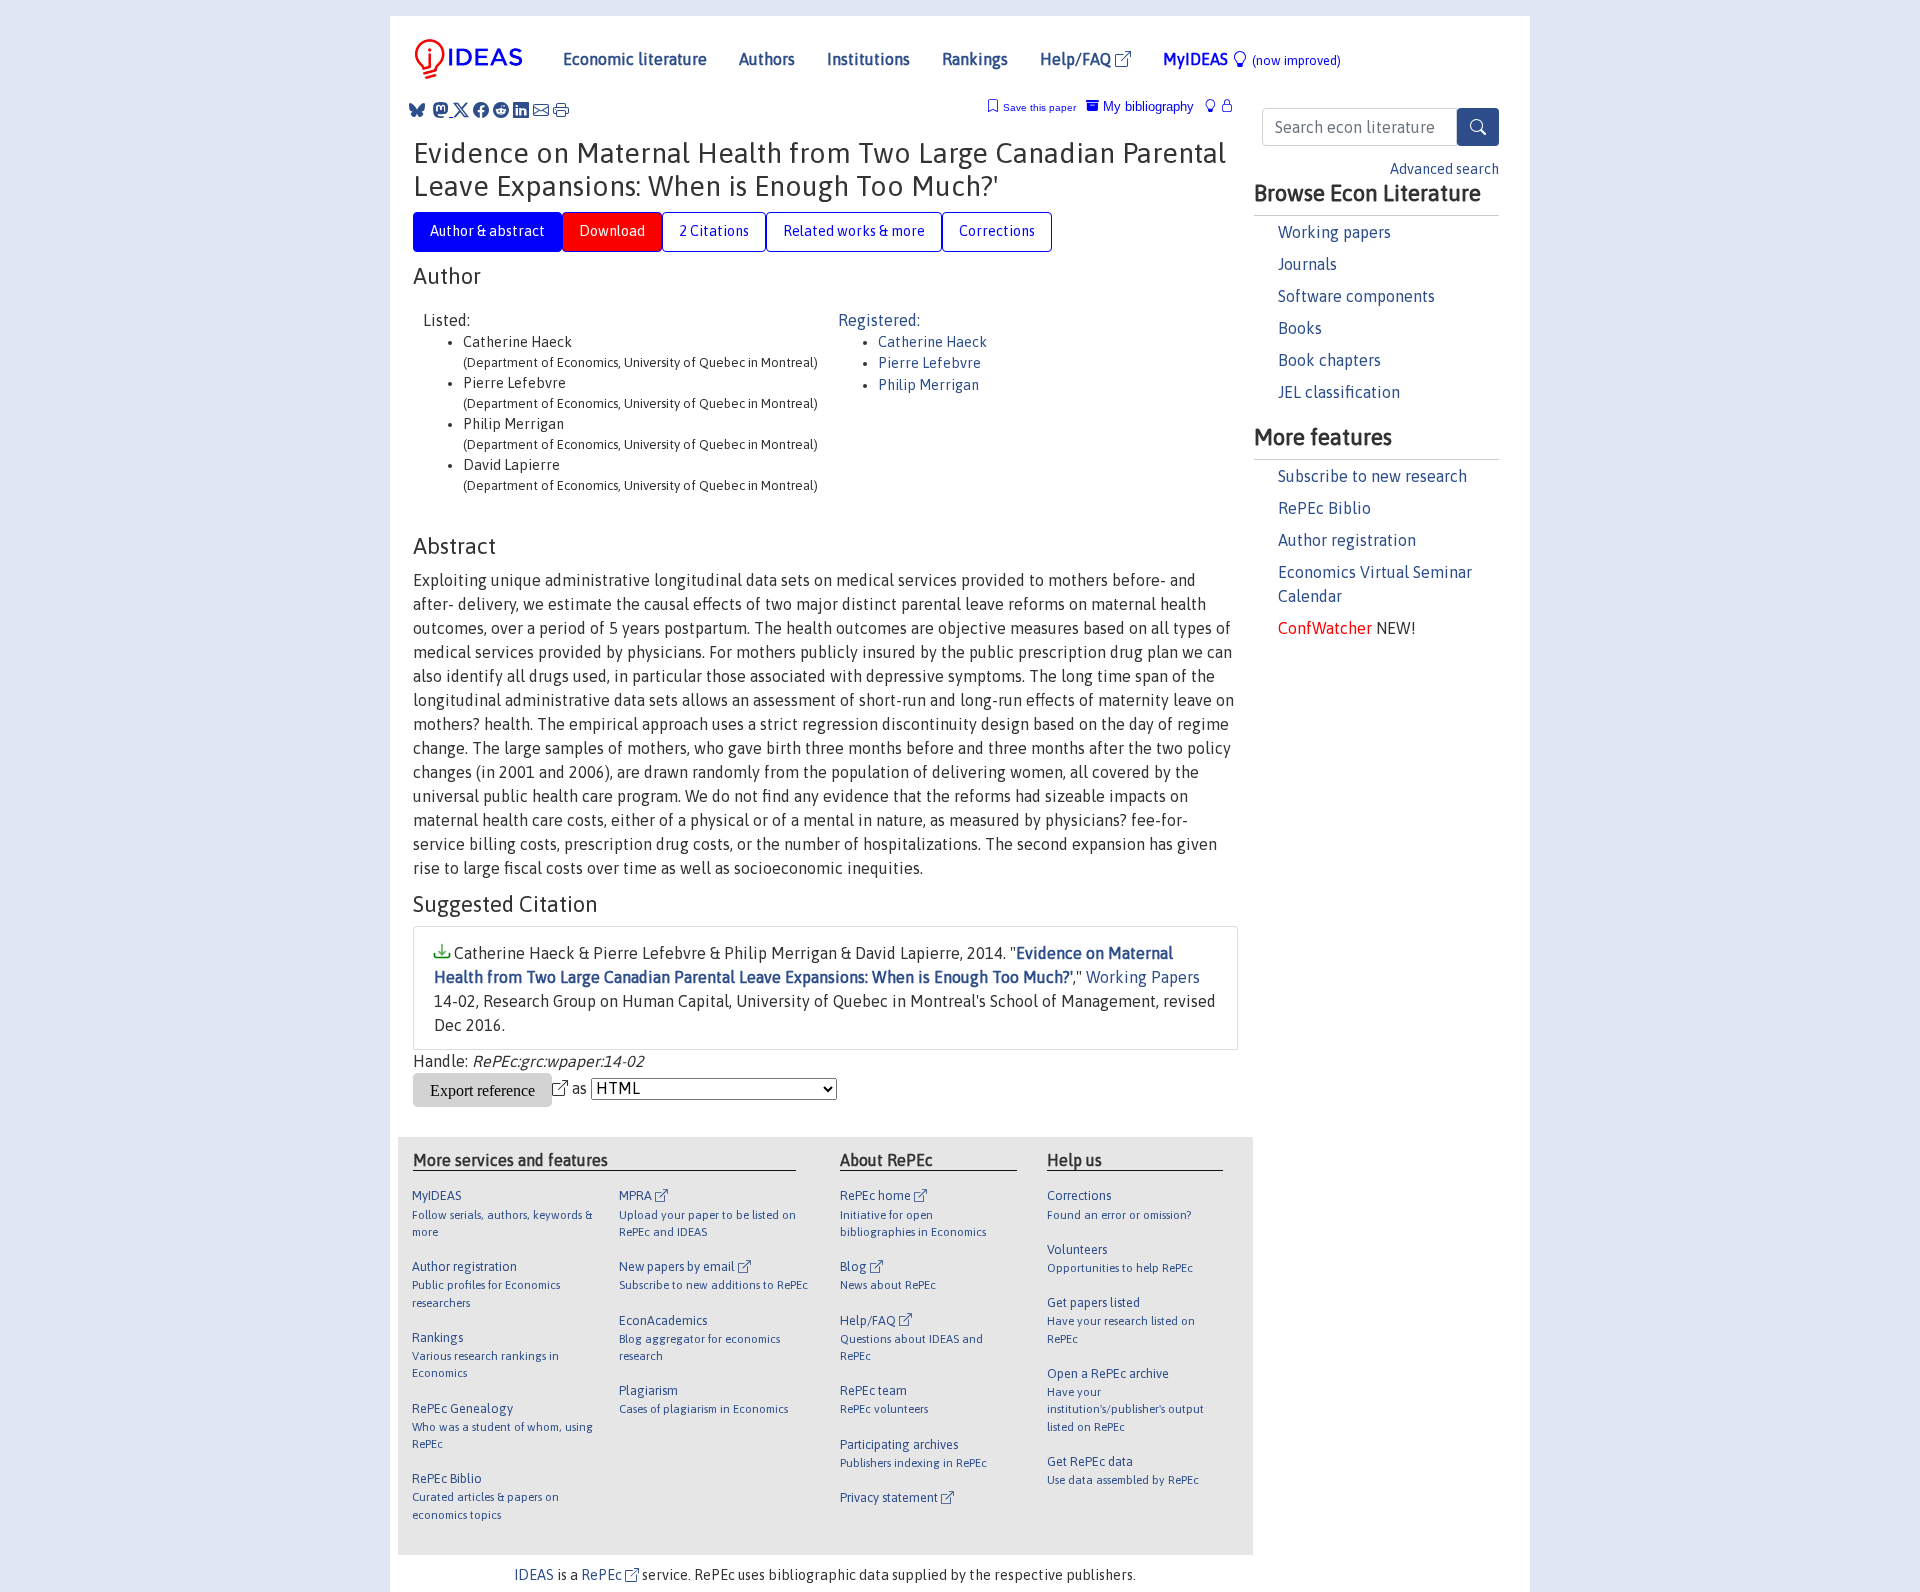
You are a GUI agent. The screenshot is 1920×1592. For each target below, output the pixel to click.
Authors (767, 59)
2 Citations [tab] (714, 231)
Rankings (975, 59)
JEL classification (1339, 392)
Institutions (868, 59)
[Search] (1478, 127)
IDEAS (534, 1575)
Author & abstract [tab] (487, 231)
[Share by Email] (541, 110)
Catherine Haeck (932, 342)
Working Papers (1143, 977)
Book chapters (1329, 360)
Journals (1307, 264)
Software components (1356, 296)
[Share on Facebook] (481, 110)
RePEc (603, 1575)
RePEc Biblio (1324, 508)
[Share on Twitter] (461, 110)
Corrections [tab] (997, 231)
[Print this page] (561, 110)
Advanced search (1444, 169)
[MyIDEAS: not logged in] (1216, 106)
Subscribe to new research (1372, 476)
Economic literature (635, 59)
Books (1300, 328)
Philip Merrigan (928, 385)
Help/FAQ (1077, 59)
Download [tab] (612, 231)
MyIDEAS (1252, 59)
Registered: (879, 320)
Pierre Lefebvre (929, 363)
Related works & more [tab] (854, 231)
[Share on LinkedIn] (521, 110)
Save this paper (1039, 107)
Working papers (1334, 232)
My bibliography (1146, 106)
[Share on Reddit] (501, 110)
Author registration (1347, 540)
